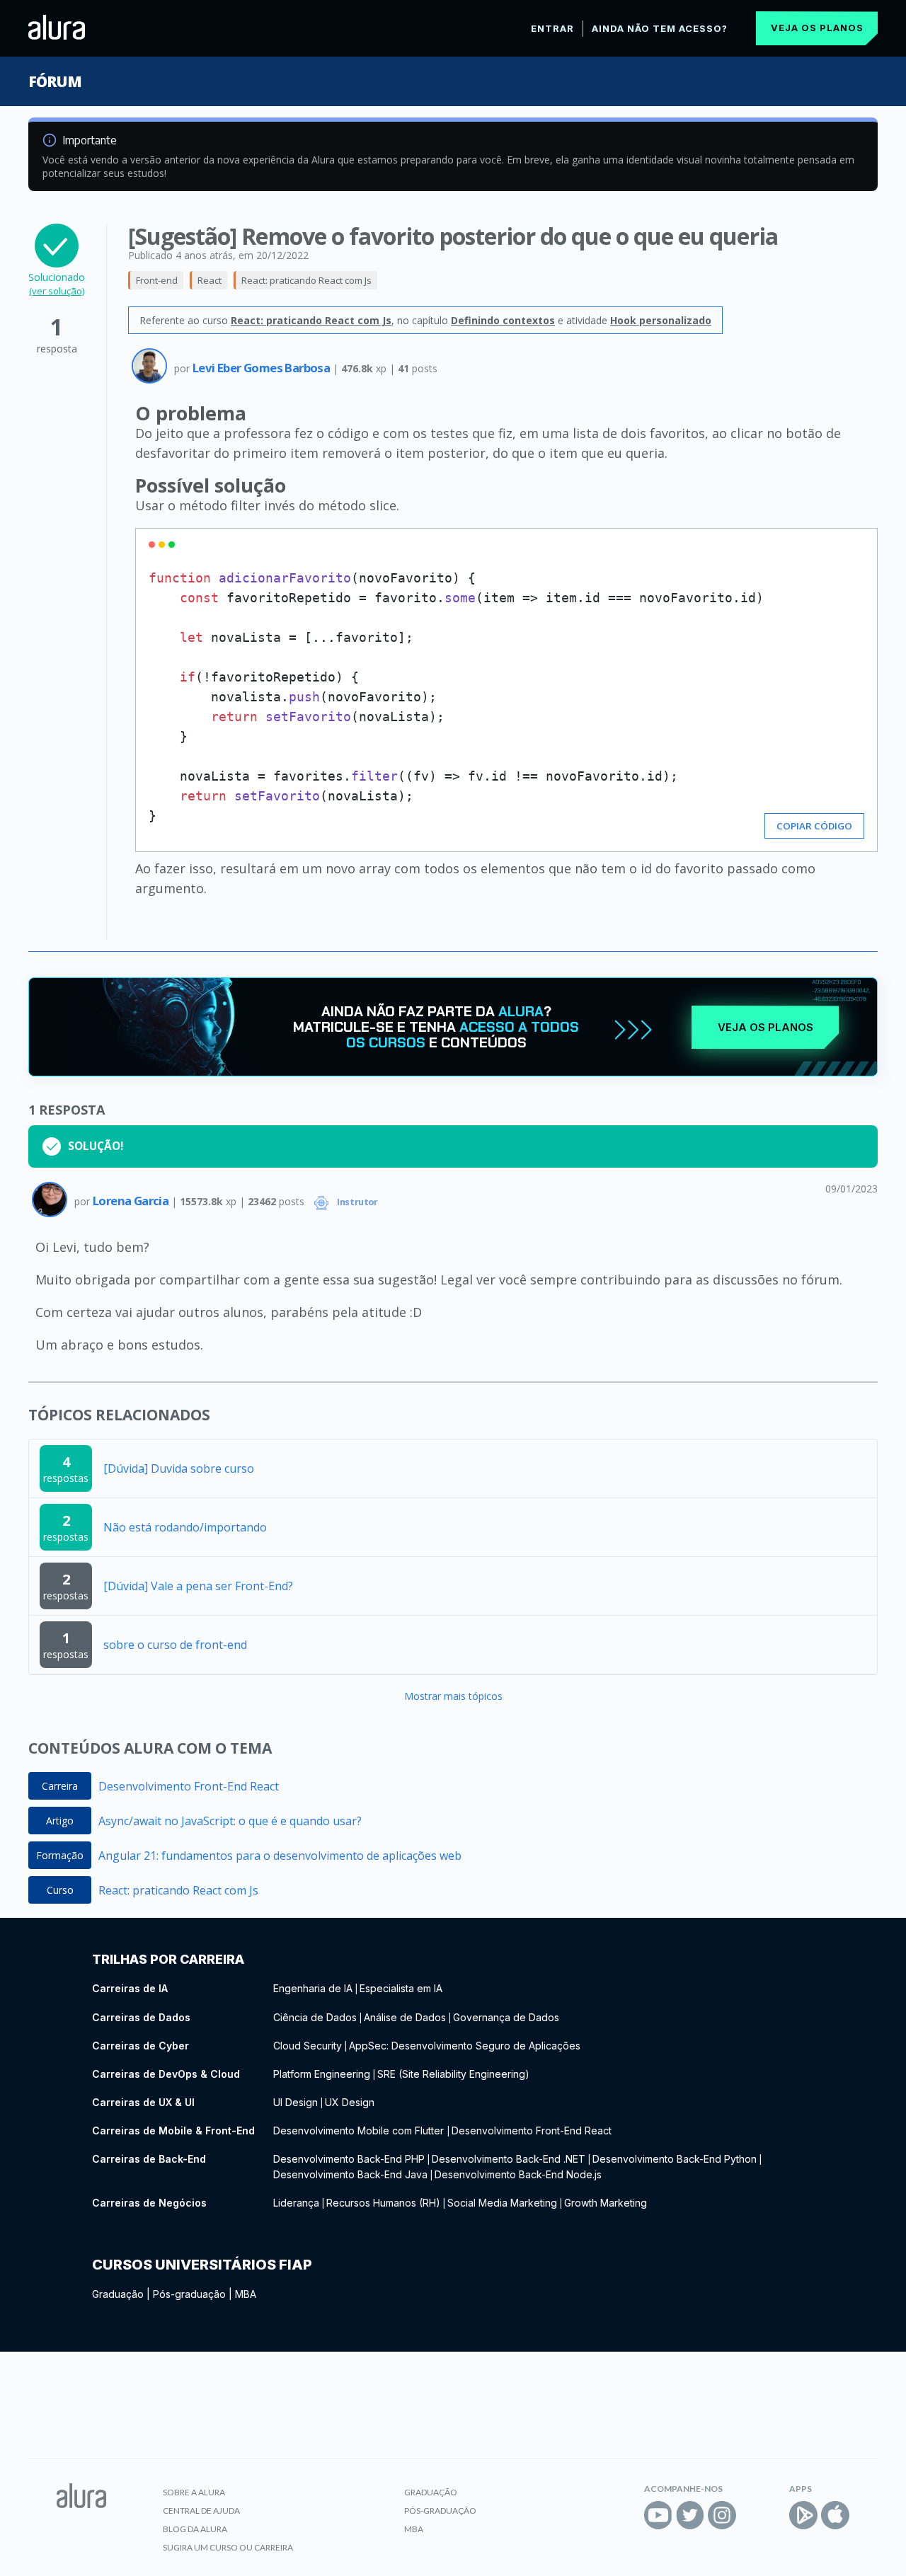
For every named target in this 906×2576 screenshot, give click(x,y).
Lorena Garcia (132, 1201)
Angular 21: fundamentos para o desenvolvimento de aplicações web (280, 1856)
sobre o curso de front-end (175, 1645)
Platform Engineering (322, 2074)
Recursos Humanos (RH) (383, 2203)
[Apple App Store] (835, 2515)
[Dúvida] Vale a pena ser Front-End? (198, 1586)
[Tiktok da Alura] (754, 2515)
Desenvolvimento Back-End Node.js (518, 2174)
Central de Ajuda (201, 2511)
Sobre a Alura (194, 2492)
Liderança (296, 2203)
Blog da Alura (195, 2529)
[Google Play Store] (803, 2515)
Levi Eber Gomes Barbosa (263, 368)
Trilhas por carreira (168, 1959)
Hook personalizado (661, 320)
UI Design (296, 2102)
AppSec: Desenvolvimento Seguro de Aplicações (465, 2046)
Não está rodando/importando (185, 1527)
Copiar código (814, 826)
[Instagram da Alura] (722, 2515)
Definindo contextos (503, 320)
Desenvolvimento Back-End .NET (509, 2159)
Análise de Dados (405, 2017)
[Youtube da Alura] (658, 2515)
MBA (246, 2294)
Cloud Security (308, 2046)
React (210, 280)
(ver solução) (57, 291)
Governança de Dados (506, 2017)
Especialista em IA (401, 1988)
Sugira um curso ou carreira (228, 2547)
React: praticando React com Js (306, 280)
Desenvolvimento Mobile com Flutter (360, 2131)
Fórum (55, 81)
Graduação (118, 2294)
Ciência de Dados (315, 2017)
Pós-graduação (189, 2294)
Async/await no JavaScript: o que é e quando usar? (230, 1821)
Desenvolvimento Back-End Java (350, 2174)
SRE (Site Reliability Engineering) (453, 2074)
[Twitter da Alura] (690, 2515)
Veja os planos (817, 28)
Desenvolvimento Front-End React (189, 1786)
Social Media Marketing (502, 2203)
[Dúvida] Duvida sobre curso (179, 1468)
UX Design (350, 2102)
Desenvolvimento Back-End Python (675, 2159)
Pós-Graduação (440, 2511)
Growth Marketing (606, 2203)
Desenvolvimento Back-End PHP (349, 2159)
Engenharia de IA (313, 1988)
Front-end (157, 280)
